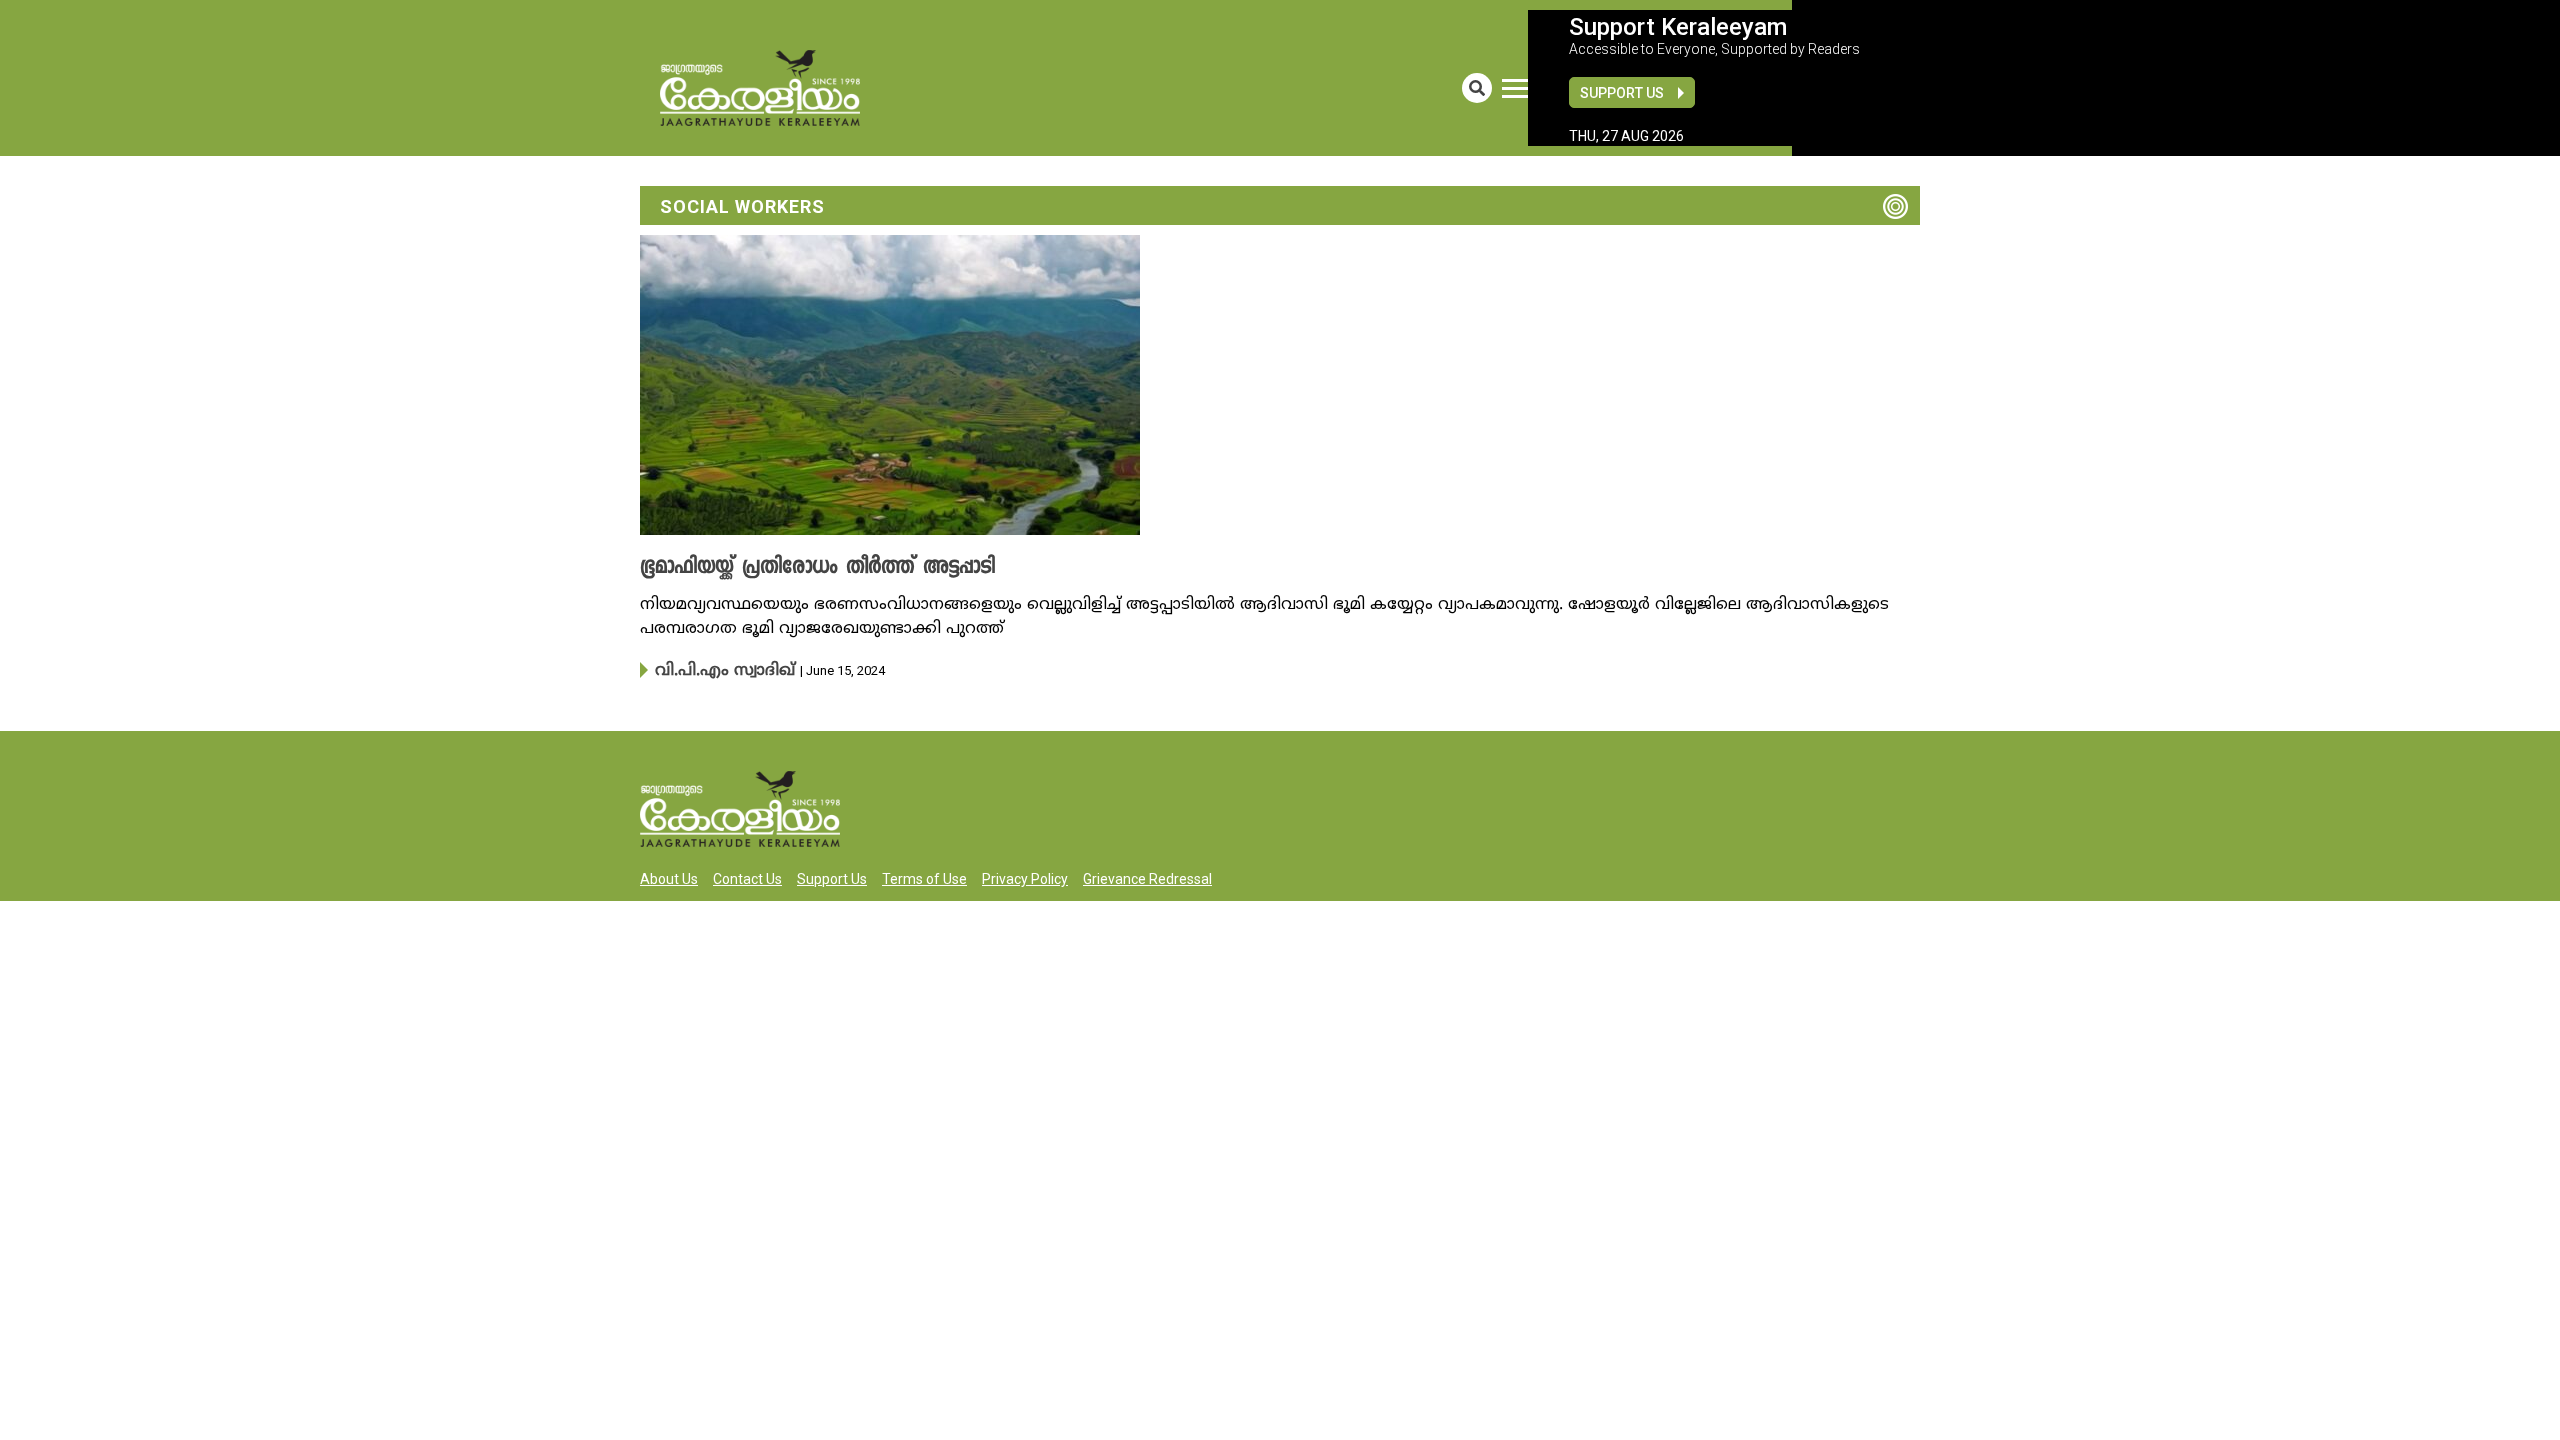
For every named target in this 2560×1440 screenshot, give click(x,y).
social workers (742, 206)
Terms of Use (924, 877)
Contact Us (747, 877)
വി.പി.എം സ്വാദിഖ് (714, 670)
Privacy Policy (1025, 877)
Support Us (1622, 93)
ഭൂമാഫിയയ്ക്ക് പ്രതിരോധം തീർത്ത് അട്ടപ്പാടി (793, 568)
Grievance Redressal (1147, 877)
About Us (669, 877)
